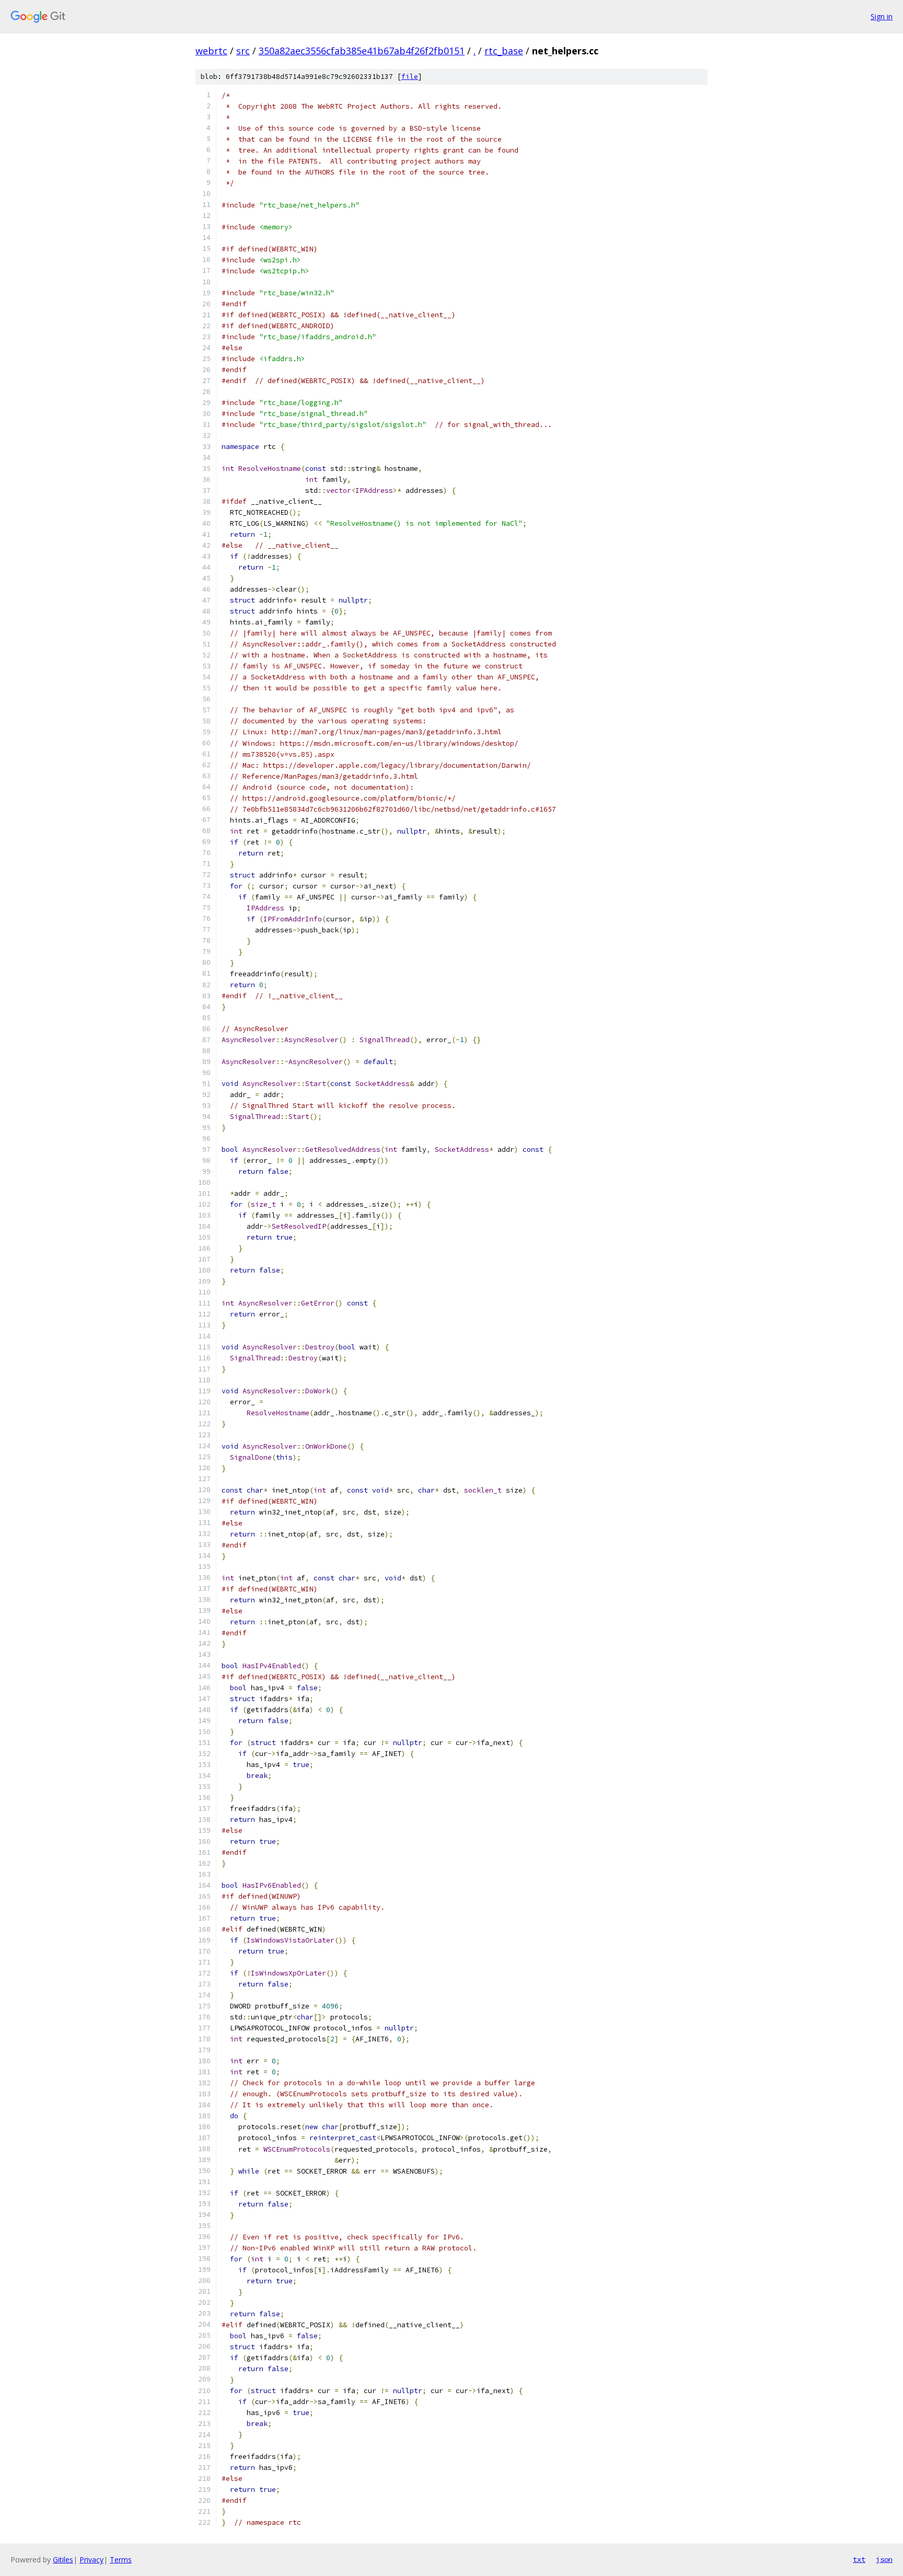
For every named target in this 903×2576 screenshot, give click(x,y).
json (884, 2559)
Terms (121, 2560)
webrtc (211, 51)
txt (859, 2559)
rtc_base (504, 51)
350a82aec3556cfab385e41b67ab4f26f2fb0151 (362, 51)
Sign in (882, 16)
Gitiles (63, 2560)
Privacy (91, 2560)
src (243, 51)
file (410, 77)
